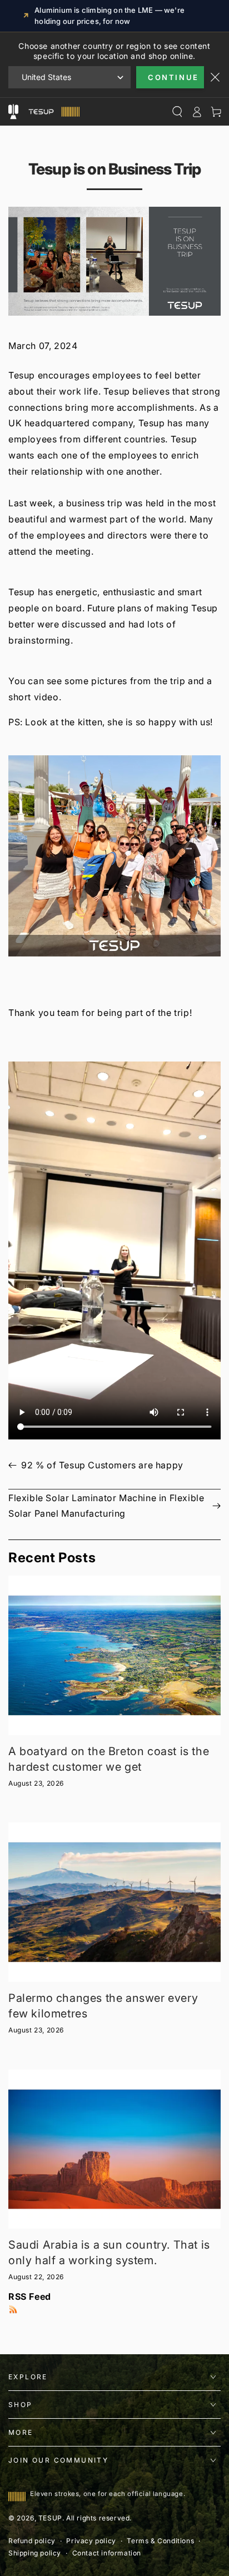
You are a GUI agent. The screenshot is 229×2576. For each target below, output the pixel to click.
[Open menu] (13, 112)
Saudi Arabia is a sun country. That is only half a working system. (109, 2253)
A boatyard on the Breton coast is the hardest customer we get (109, 1759)
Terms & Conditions (160, 2541)
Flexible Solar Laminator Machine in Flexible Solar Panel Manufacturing (106, 1506)
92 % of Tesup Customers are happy (102, 1465)
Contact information (107, 2553)
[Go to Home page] (53, 112)
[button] (114, 856)
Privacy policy (91, 2541)
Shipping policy (35, 2553)
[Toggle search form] (177, 112)
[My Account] (196, 112)
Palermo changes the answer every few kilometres (103, 2006)
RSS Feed (30, 2296)
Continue (173, 77)
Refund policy (32, 2541)
